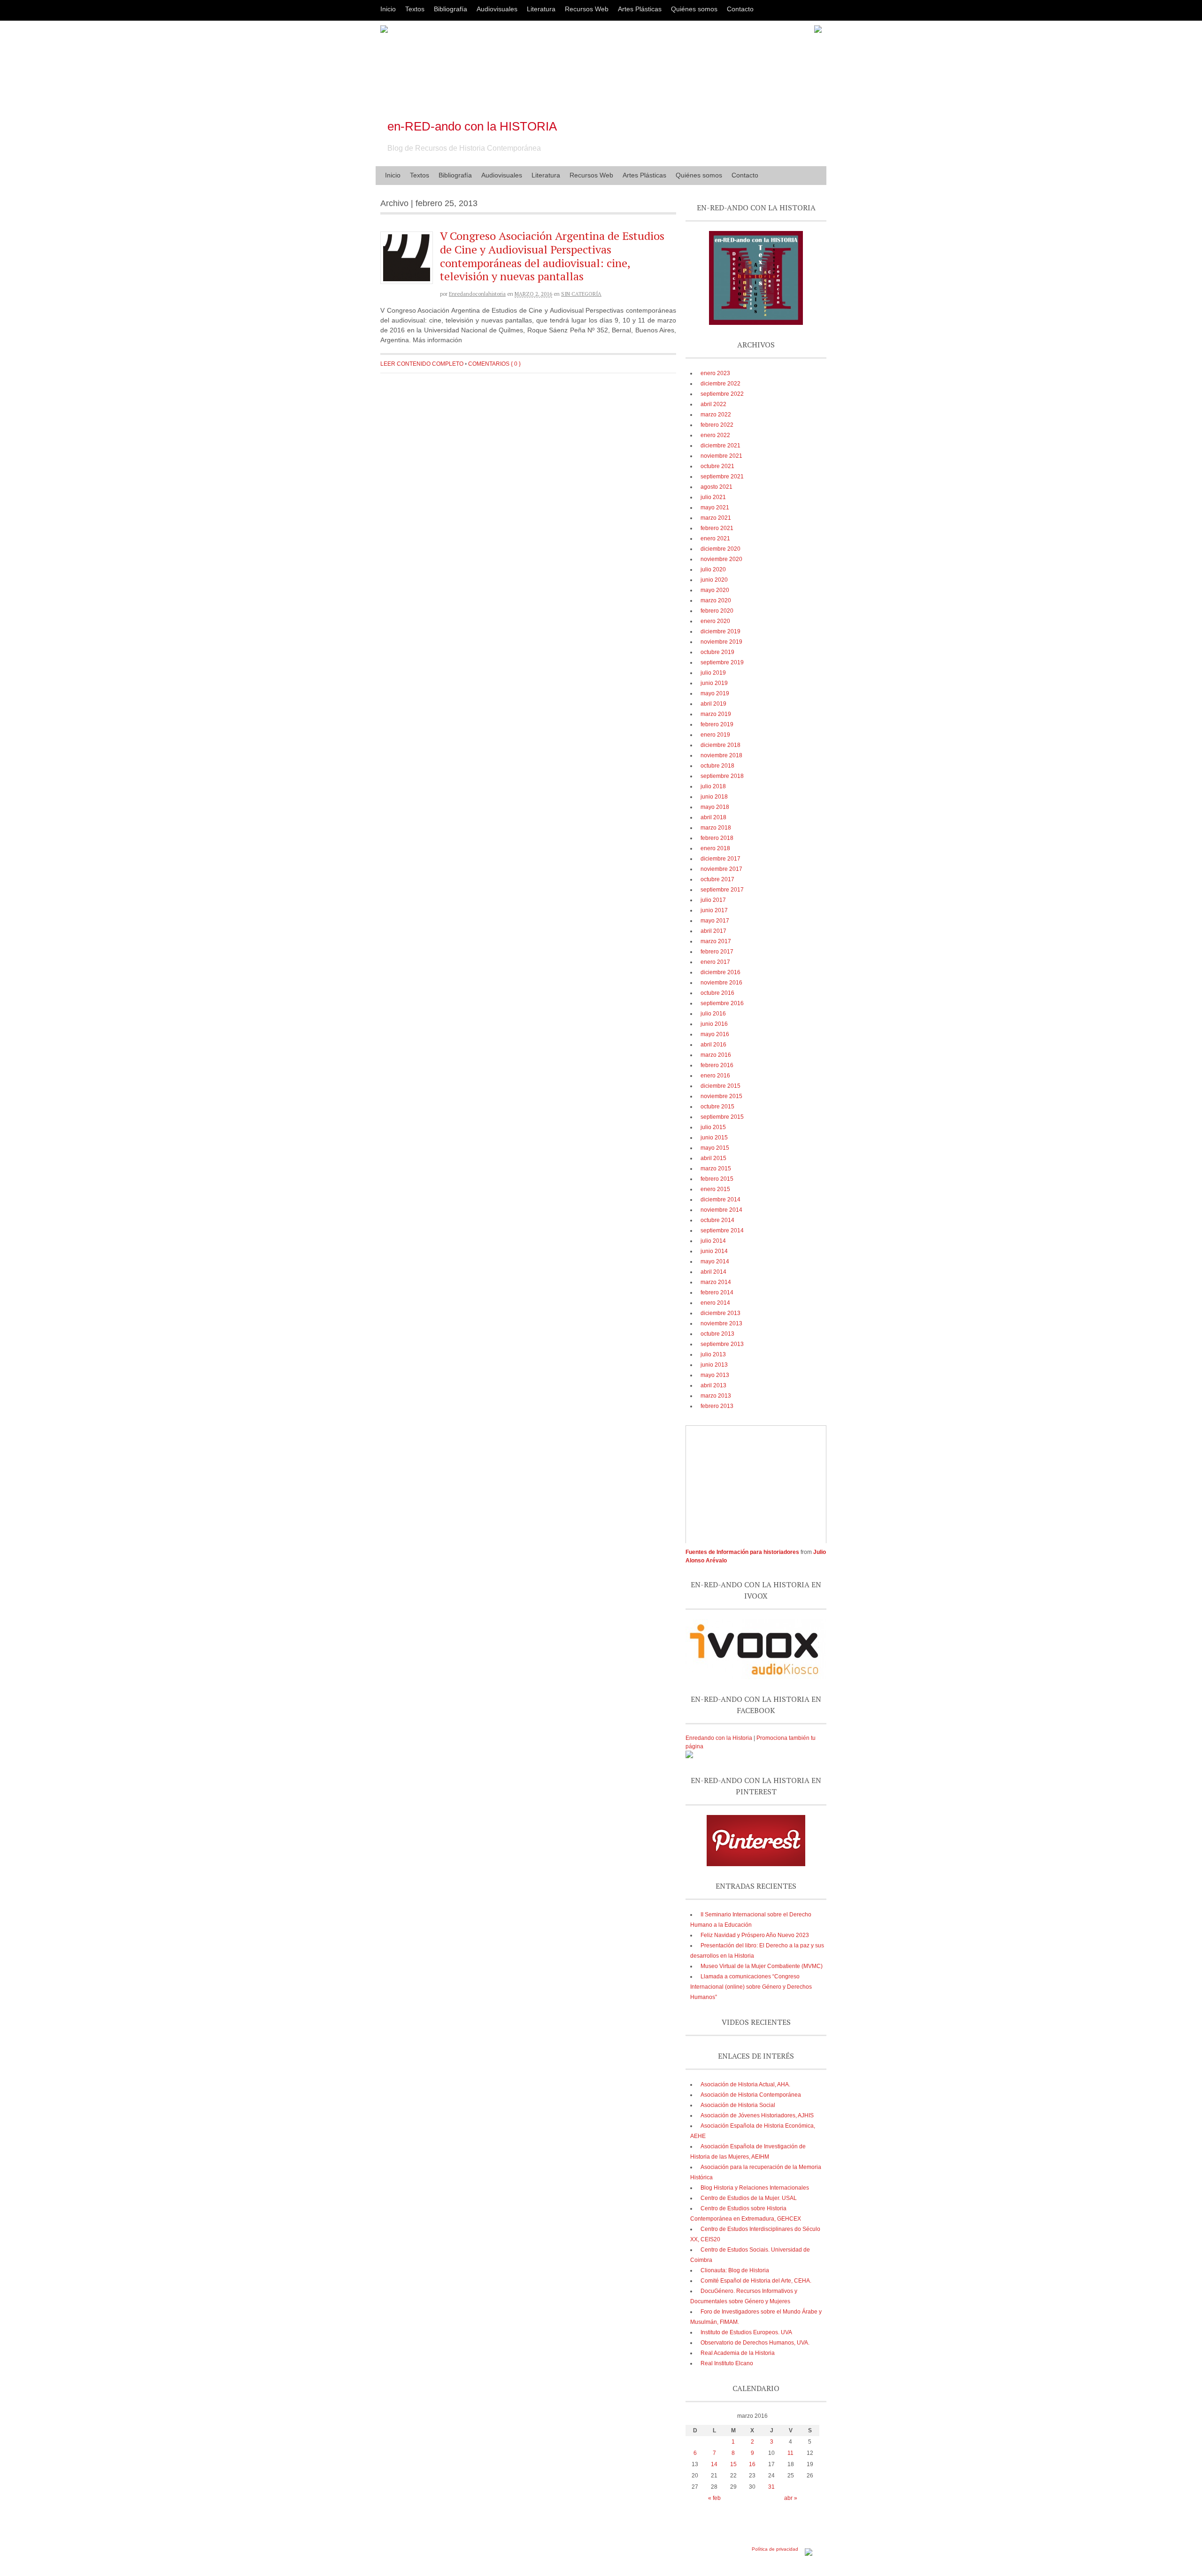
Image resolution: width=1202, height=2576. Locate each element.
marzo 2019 (716, 714)
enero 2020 (715, 621)
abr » (791, 2498)
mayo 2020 (715, 590)
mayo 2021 (715, 508)
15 (733, 2464)
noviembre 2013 (721, 1323)
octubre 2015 (717, 1107)
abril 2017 (713, 931)
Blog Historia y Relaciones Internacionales (755, 2188)
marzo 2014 (716, 1282)
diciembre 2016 (720, 972)
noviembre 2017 (721, 869)
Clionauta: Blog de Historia (735, 2270)
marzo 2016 (716, 1055)
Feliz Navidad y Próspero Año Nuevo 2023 (755, 1935)
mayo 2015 (715, 1148)
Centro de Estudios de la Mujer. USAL (749, 2198)
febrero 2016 (717, 1065)
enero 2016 (715, 1076)
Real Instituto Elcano (727, 2363)
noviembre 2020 (721, 559)
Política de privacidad (775, 2549)
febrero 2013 (717, 1406)
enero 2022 (715, 435)
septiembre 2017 (722, 890)
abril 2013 (713, 1385)
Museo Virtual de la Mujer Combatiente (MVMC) (762, 1966)
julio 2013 (713, 1354)
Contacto (740, 9)
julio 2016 (713, 1014)
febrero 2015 (717, 1179)
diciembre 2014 (720, 1200)
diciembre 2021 (720, 446)
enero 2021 (715, 538)
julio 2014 (713, 1241)
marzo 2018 (716, 828)
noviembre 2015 (721, 1096)
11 (790, 2453)
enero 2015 (715, 1189)
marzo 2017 (716, 941)
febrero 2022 (717, 425)
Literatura (541, 9)
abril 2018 (713, 817)
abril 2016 (713, 1045)
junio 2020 (714, 580)
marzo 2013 (716, 1396)
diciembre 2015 (720, 1086)
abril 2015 (713, 1158)
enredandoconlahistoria (477, 294)
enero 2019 (715, 735)
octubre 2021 (717, 466)
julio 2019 (713, 673)
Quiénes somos (694, 9)
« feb (714, 2498)
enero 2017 (715, 962)
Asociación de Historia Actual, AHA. (745, 2084)
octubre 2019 (717, 652)
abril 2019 (713, 704)
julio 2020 (713, 569)
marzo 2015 (716, 1169)
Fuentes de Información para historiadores (742, 1552)
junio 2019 (714, 683)
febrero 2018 (717, 838)
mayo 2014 (715, 1261)
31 (771, 2487)
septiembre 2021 (722, 477)
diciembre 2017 (720, 859)
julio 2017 (713, 900)
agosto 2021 (717, 487)
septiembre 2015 (722, 1117)
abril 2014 (713, 1272)
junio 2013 (714, 1365)
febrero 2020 (717, 611)
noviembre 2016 (721, 983)
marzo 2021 (716, 518)
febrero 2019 (717, 724)
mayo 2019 (715, 693)
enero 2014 (715, 1303)
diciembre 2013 (720, 1313)
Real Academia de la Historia (738, 2353)
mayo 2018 (715, 807)
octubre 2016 (717, 993)
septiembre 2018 (722, 776)
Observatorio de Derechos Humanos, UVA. (755, 2343)
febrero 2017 (717, 952)
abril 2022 (713, 404)
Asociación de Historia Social (738, 2105)
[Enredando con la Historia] (689, 1756)
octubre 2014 (717, 1220)
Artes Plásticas (640, 9)
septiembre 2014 (722, 1230)
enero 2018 (715, 848)
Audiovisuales (497, 9)
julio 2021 (713, 497)
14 (714, 2464)
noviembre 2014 (721, 1210)
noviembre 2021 (721, 456)
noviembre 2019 (721, 642)
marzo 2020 (716, 600)
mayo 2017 (715, 921)
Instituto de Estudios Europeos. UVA (746, 2332)
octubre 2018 (717, 766)
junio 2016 (714, 1024)
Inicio (388, 9)
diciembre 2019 (720, 631)
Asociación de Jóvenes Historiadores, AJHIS (757, 2115)
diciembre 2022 (720, 384)
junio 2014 (714, 1251)
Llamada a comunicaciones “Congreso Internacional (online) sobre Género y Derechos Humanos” (751, 1987)
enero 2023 (715, 373)
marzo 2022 (716, 415)
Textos (415, 9)
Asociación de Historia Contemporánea (751, 2095)
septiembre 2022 (722, 394)
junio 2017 (714, 910)
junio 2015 (714, 1138)
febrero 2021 (717, 528)
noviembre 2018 (721, 755)
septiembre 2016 (722, 1003)
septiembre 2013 (722, 1344)
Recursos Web (587, 9)
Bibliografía (451, 9)
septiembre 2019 (722, 662)
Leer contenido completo (422, 364)
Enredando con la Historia (719, 1738)
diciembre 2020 (720, 549)
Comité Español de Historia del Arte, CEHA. (756, 2281)
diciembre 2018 (720, 745)
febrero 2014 (717, 1292)
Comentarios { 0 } (494, 364)
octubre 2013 (717, 1334)
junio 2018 (714, 797)
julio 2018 (713, 786)
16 (752, 2464)
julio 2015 (713, 1127)
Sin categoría (581, 294)
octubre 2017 (717, 879)
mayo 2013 (715, 1375)
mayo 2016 (715, 1034)
